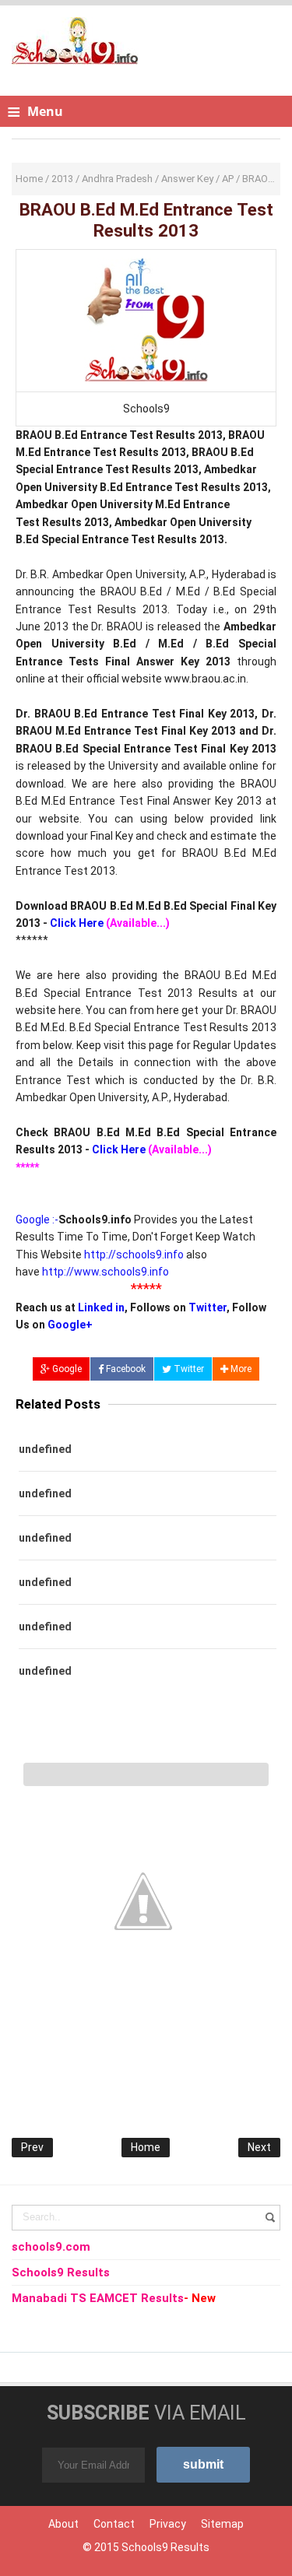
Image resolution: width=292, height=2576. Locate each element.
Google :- (37, 1220)
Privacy (168, 2524)
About (63, 2524)
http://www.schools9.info (106, 1272)
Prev (32, 2147)
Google (66, 1369)
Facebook (125, 1369)
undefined (45, 1449)
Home (146, 2147)
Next (259, 2147)
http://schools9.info (134, 1255)
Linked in (101, 1307)
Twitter (208, 1307)
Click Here (77, 923)
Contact (114, 2524)
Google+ (70, 1325)
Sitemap (222, 2524)
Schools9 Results (165, 2547)
